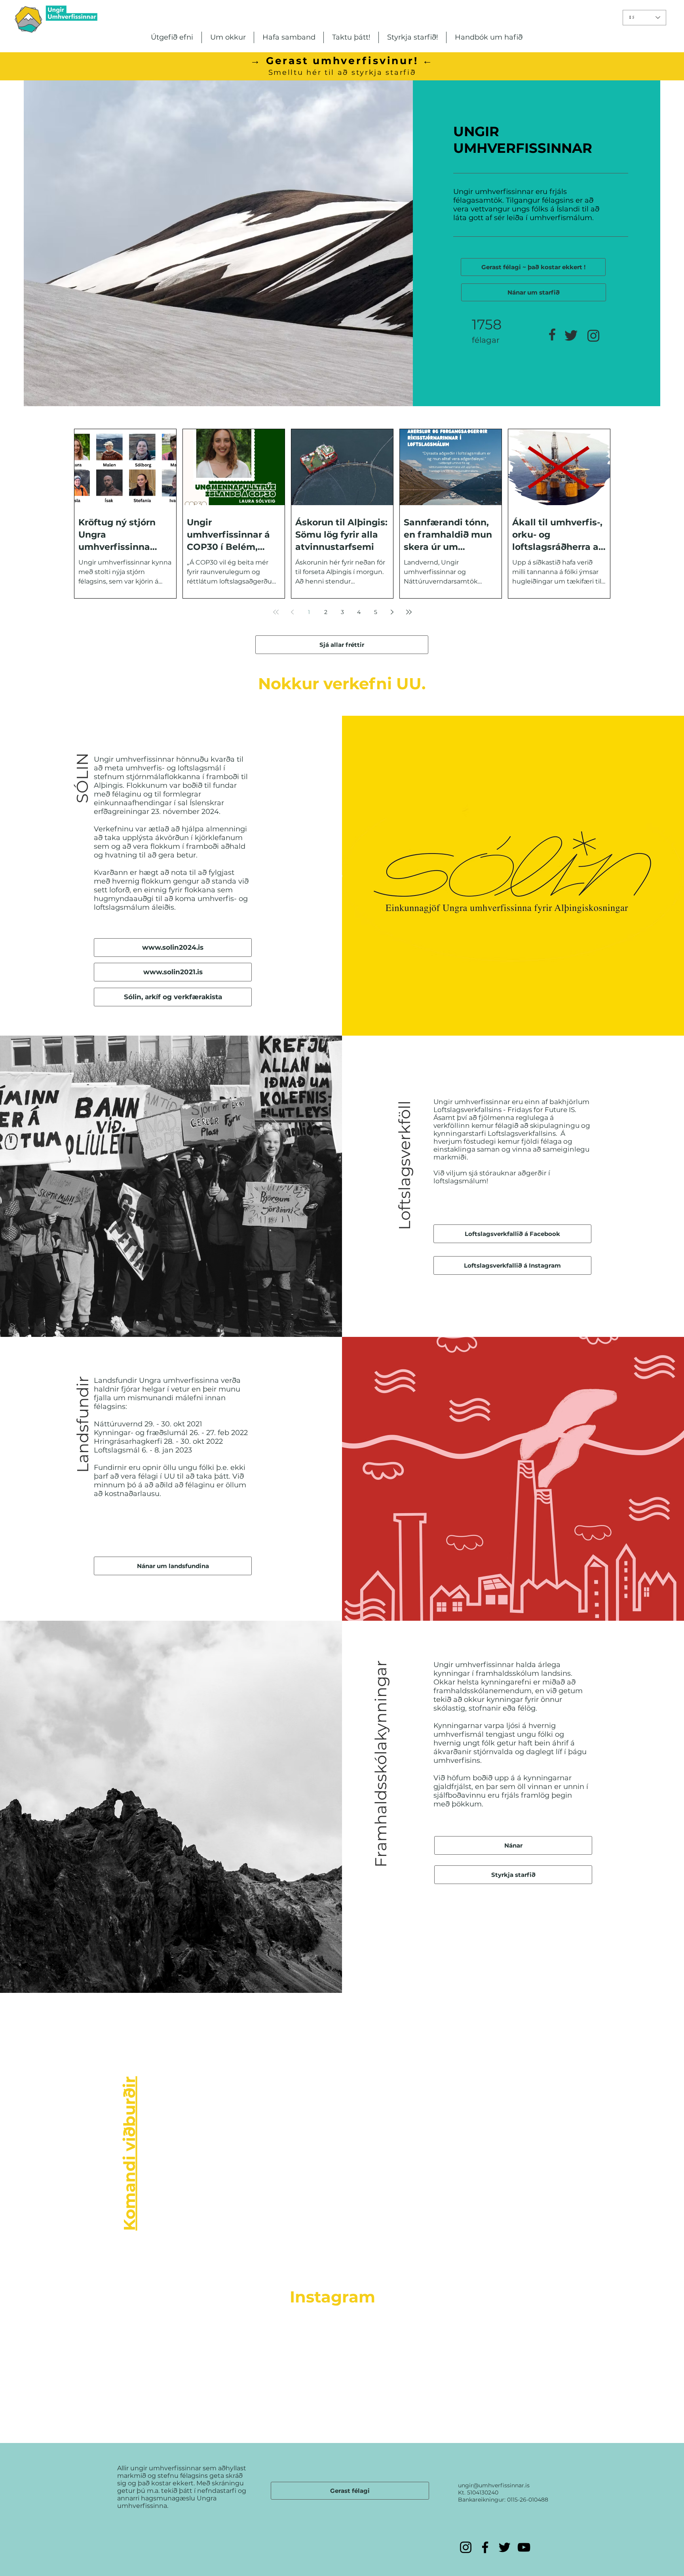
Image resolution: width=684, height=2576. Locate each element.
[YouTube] (524, 2547)
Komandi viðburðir (129, 2154)
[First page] (276, 612)
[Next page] (392, 612)
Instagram (332, 2297)
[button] (172, 37)
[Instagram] (466, 2547)
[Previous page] (293, 612)
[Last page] (409, 612)
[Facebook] (485, 2547)
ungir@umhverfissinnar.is (494, 2485)
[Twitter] (504, 2547)
